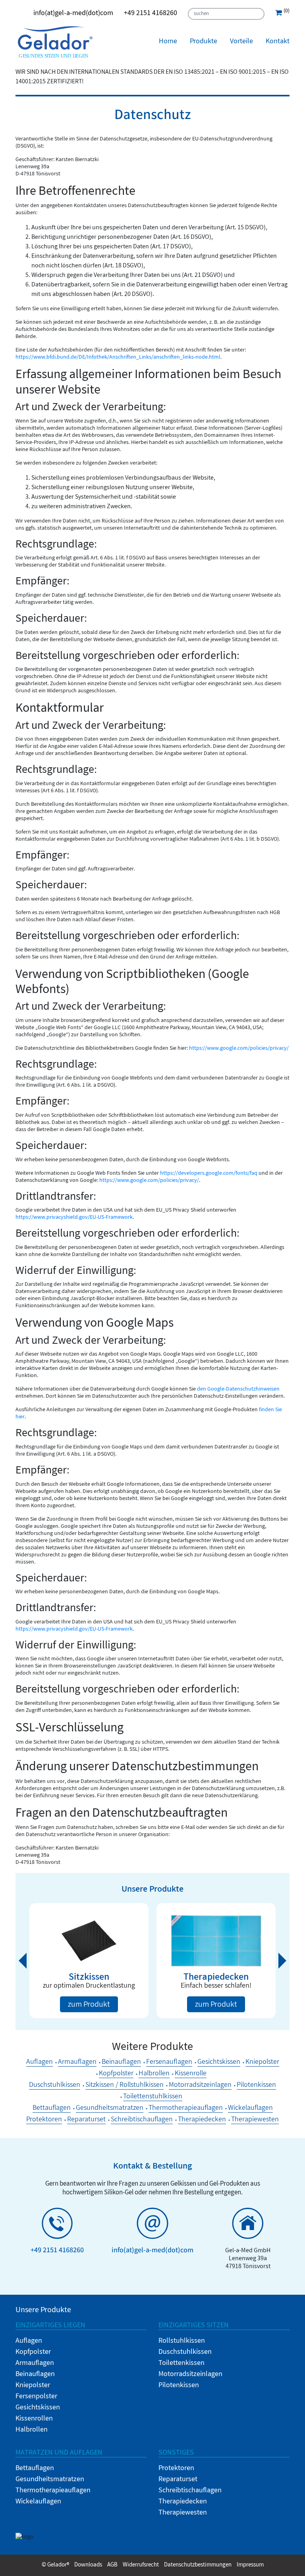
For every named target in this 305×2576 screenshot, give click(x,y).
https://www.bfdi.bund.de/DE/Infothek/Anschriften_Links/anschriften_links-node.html (118, 358)
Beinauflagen (35, 2375)
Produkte (204, 42)
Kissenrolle (191, 2074)
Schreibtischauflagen (142, 2120)
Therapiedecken (202, 2120)
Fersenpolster (36, 2397)
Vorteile (241, 42)
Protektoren (44, 2120)
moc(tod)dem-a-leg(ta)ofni (73, 14)
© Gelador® (55, 2565)
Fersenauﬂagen (169, 2063)
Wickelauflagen (250, 2109)
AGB (112, 2565)
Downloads (88, 2565)
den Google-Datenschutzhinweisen (238, 1390)
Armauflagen (35, 2364)
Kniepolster (262, 2063)
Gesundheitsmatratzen (110, 2109)
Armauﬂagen (77, 2063)
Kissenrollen (34, 2419)
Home (168, 42)
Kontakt (278, 42)
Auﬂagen (40, 2063)
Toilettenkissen (181, 2364)
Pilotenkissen (256, 2086)
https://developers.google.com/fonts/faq (209, 1174)
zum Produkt (89, 2005)
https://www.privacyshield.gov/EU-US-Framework (74, 1218)
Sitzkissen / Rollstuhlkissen (125, 2086)
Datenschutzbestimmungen (198, 2565)
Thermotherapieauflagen (186, 2109)
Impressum (250, 2565)
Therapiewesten (255, 2120)
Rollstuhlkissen (182, 2342)
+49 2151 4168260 (151, 14)
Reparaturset (86, 2120)
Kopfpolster (116, 2074)
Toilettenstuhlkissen (153, 2097)
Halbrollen (154, 2074)
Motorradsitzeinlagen (200, 2086)
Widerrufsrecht (141, 2565)
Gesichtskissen (219, 2063)
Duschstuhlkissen (55, 2086)
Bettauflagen (52, 2109)
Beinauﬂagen (121, 2063)
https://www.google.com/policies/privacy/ (239, 1049)
